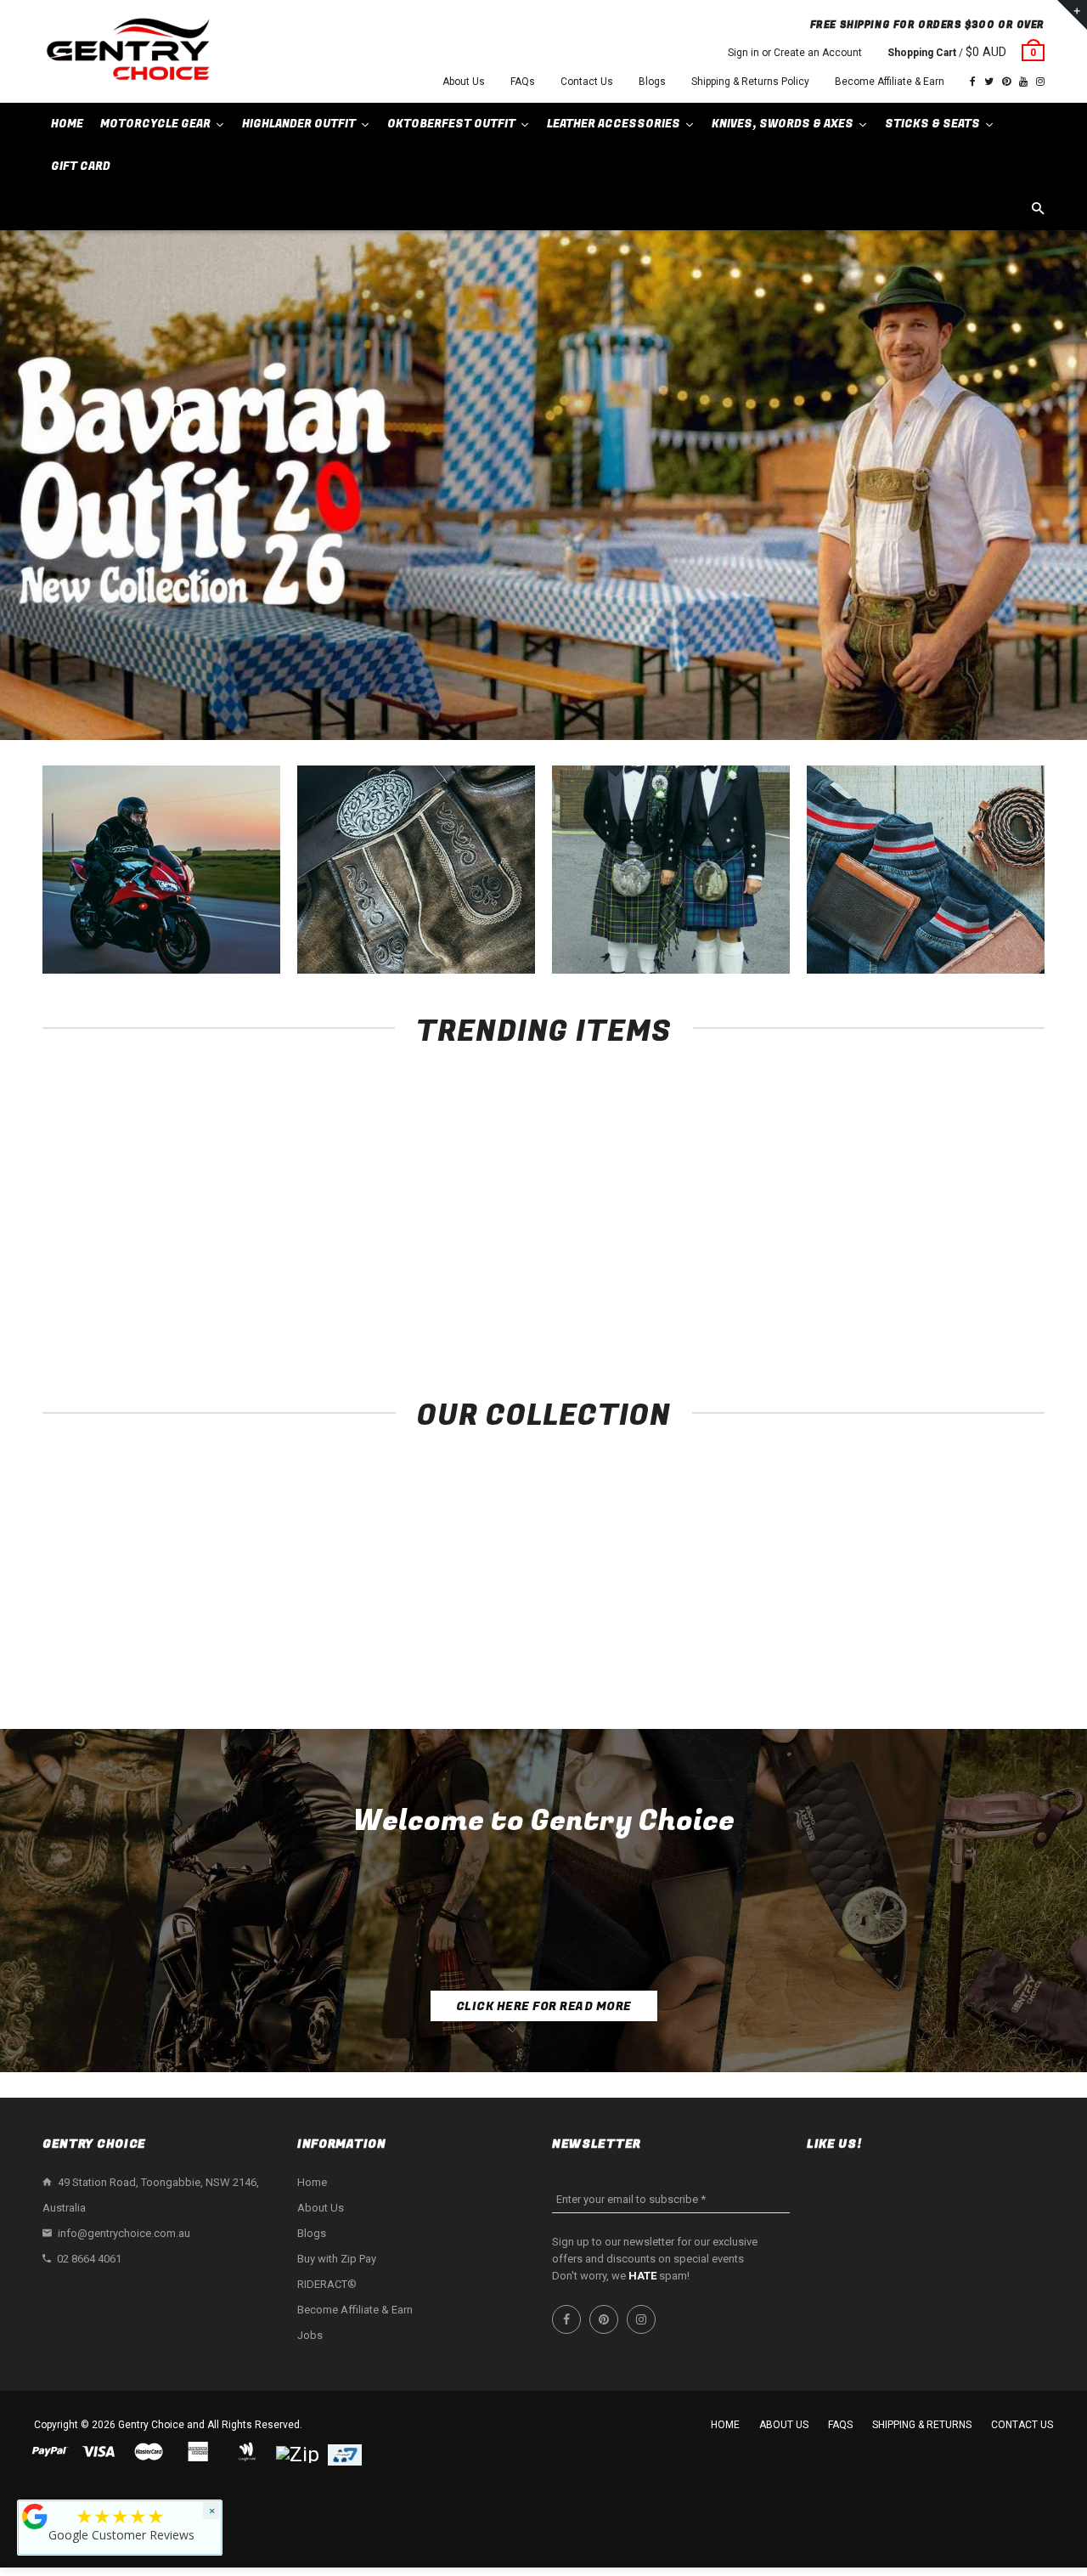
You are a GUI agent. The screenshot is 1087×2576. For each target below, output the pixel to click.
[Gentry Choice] (127, 51)
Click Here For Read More (544, 2006)
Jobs (310, 2335)
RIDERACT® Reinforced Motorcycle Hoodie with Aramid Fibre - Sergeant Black (136, 1302)
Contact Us (587, 82)
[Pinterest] (1006, 82)
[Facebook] (973, 82)
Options (141, 1254)
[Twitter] (989, 82)
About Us (464, 82)
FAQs (523, 82)
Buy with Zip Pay (337, 2259)
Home (312, 2182)
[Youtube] (1023, 82)
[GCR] (35, 2517)
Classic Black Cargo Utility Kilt (748, 1285)
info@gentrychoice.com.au (124, 2233)
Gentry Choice (151, 2425)
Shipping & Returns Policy (750, 82)
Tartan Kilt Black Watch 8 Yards (952, 1285)
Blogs (652, 82)
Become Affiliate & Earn (890, 82)
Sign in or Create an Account (795, 53)
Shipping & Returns (922, 2425)
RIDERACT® (327, 2284)
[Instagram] (1040, 82)
